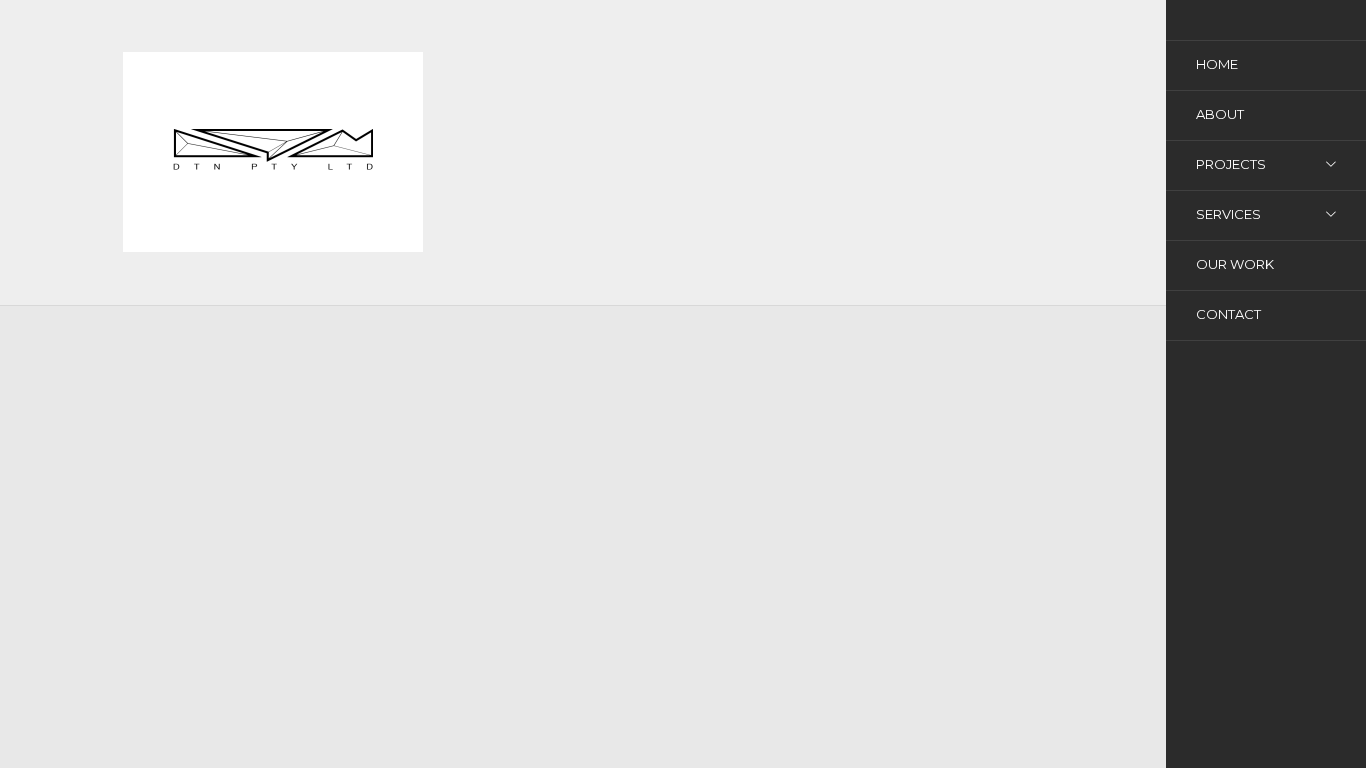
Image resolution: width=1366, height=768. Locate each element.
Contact (1228, 314)
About (1220, 114)
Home (1217, 64)
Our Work (1235, 264)
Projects (1231, 164)
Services (1228, 214)
